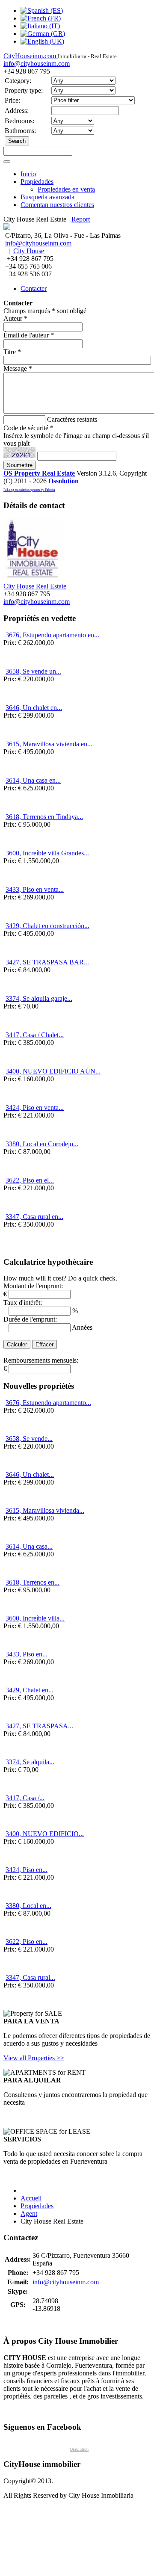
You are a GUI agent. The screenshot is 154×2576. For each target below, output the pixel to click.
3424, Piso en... (27, 1870)
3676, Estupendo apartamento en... (52, 635)
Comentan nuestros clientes (57, 205)
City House (29, 251)
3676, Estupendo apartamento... (48, 1403)
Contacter (34, 288)
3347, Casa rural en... (34, 1217)
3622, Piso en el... (30, 1180)
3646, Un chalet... (30, 1474)
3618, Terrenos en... (33, 1582)
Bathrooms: (20, 131)
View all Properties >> (34, 2058)
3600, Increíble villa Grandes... (47, 853)
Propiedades (37, 182)
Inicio (28, 174)
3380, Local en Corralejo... (42, 1144)
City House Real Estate (35, 586)
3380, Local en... (28, 1906)
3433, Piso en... (27, 1654)
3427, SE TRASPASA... (39, 1726)
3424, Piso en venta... (35, 1108)
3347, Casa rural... (30, 1977)
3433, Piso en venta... (35, 889)
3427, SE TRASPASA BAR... (47, 962)
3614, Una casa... (29, 1546)
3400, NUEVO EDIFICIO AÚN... (53, 1071)
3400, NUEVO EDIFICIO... (45, 1834)
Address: (17, 111)
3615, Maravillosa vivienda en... (49, 744)
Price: (12, 100)
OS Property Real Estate (39, 473)
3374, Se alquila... (30, 1762)
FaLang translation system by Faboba (29, 490)
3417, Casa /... (25, 1798)
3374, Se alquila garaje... (39, 998)
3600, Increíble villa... (35, 1618)
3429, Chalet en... (30, 1690)
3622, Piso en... (27, 1942)
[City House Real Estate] (33, 578)
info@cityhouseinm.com (37, 64)
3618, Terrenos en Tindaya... (44, 817)
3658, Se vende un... (33, 671)
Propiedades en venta (66, 189)
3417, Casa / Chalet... (35, 1035)
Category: (18, 81)
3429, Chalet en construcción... (47, 926)
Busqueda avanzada (47, 197)
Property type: (24, 90)
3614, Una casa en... (33, 780)
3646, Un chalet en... (34, 708)
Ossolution (64, 481)
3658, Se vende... (29, 1439)
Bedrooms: (19, 121)
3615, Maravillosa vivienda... (45, 1510)
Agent (29, 2214)
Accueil (31, 2198)
